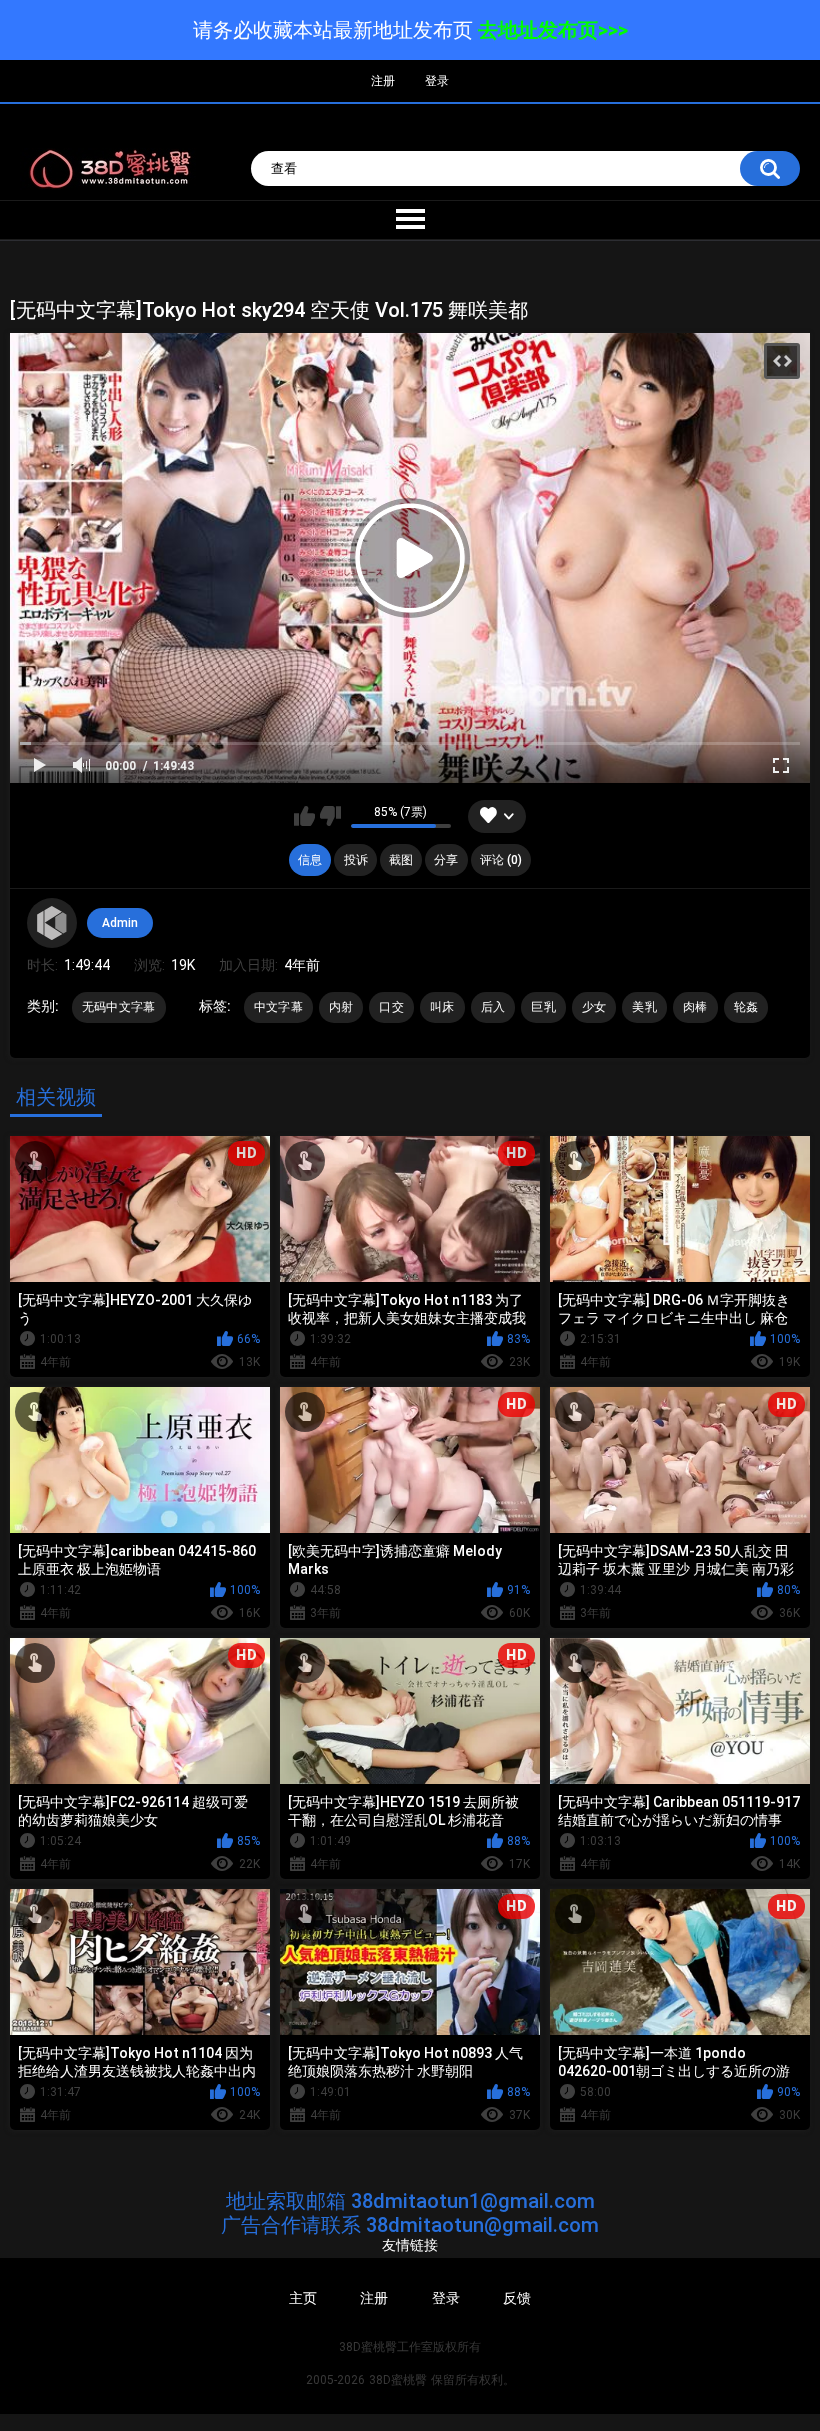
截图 (401, 860)
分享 (446, 860)
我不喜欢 (330, 816)
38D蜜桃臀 (398, 2380)
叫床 (442, 1007)
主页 (303, 2298)
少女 (594, 1007)
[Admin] (52, 923)
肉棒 (695, 1007)
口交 (391, 1007)
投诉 (356, 860)
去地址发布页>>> (553, 30)
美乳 (644, 1007)
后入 (493, 1007)
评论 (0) (501, 860)
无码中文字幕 (119, 1007)
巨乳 (543, 1007)
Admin (120, 923)
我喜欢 (304, 816)
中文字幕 (278, 1007)
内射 (341, 1007)
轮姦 (746, 1007)
